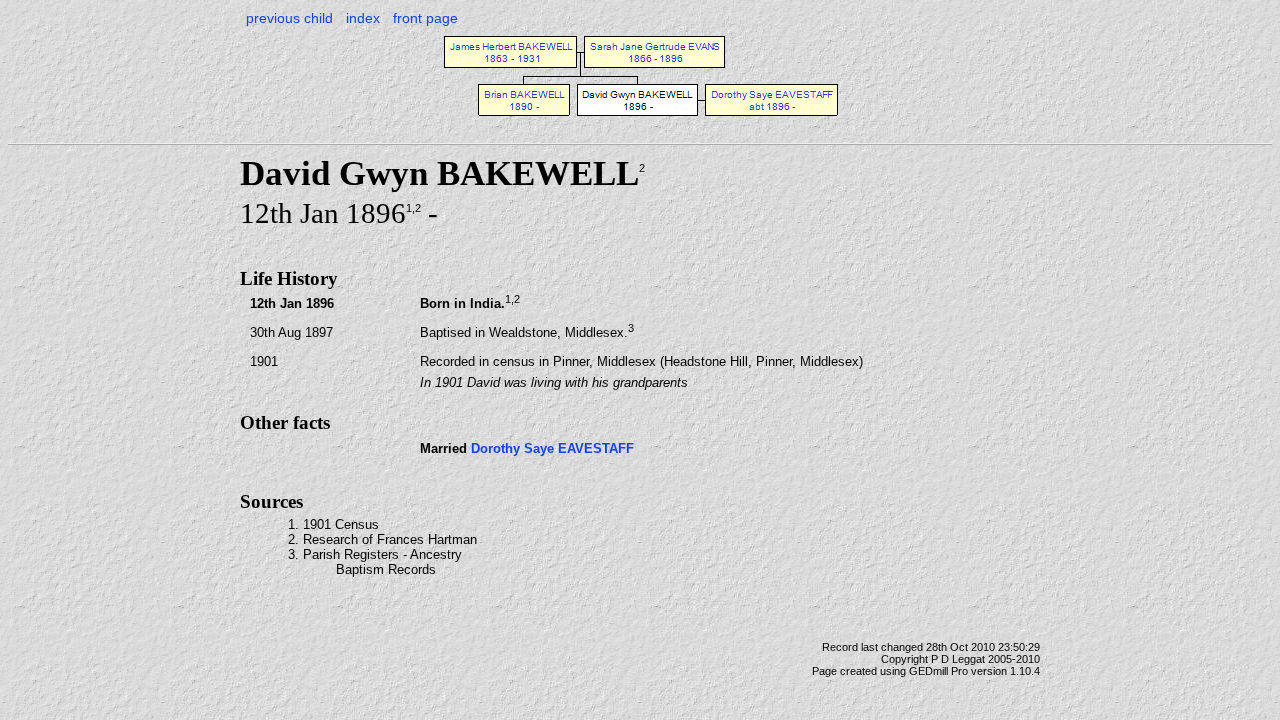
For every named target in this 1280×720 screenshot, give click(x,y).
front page (425, 18)
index (363, 18)
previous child (289, 18)
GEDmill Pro (938, 671)
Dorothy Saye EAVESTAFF (552, 448)
